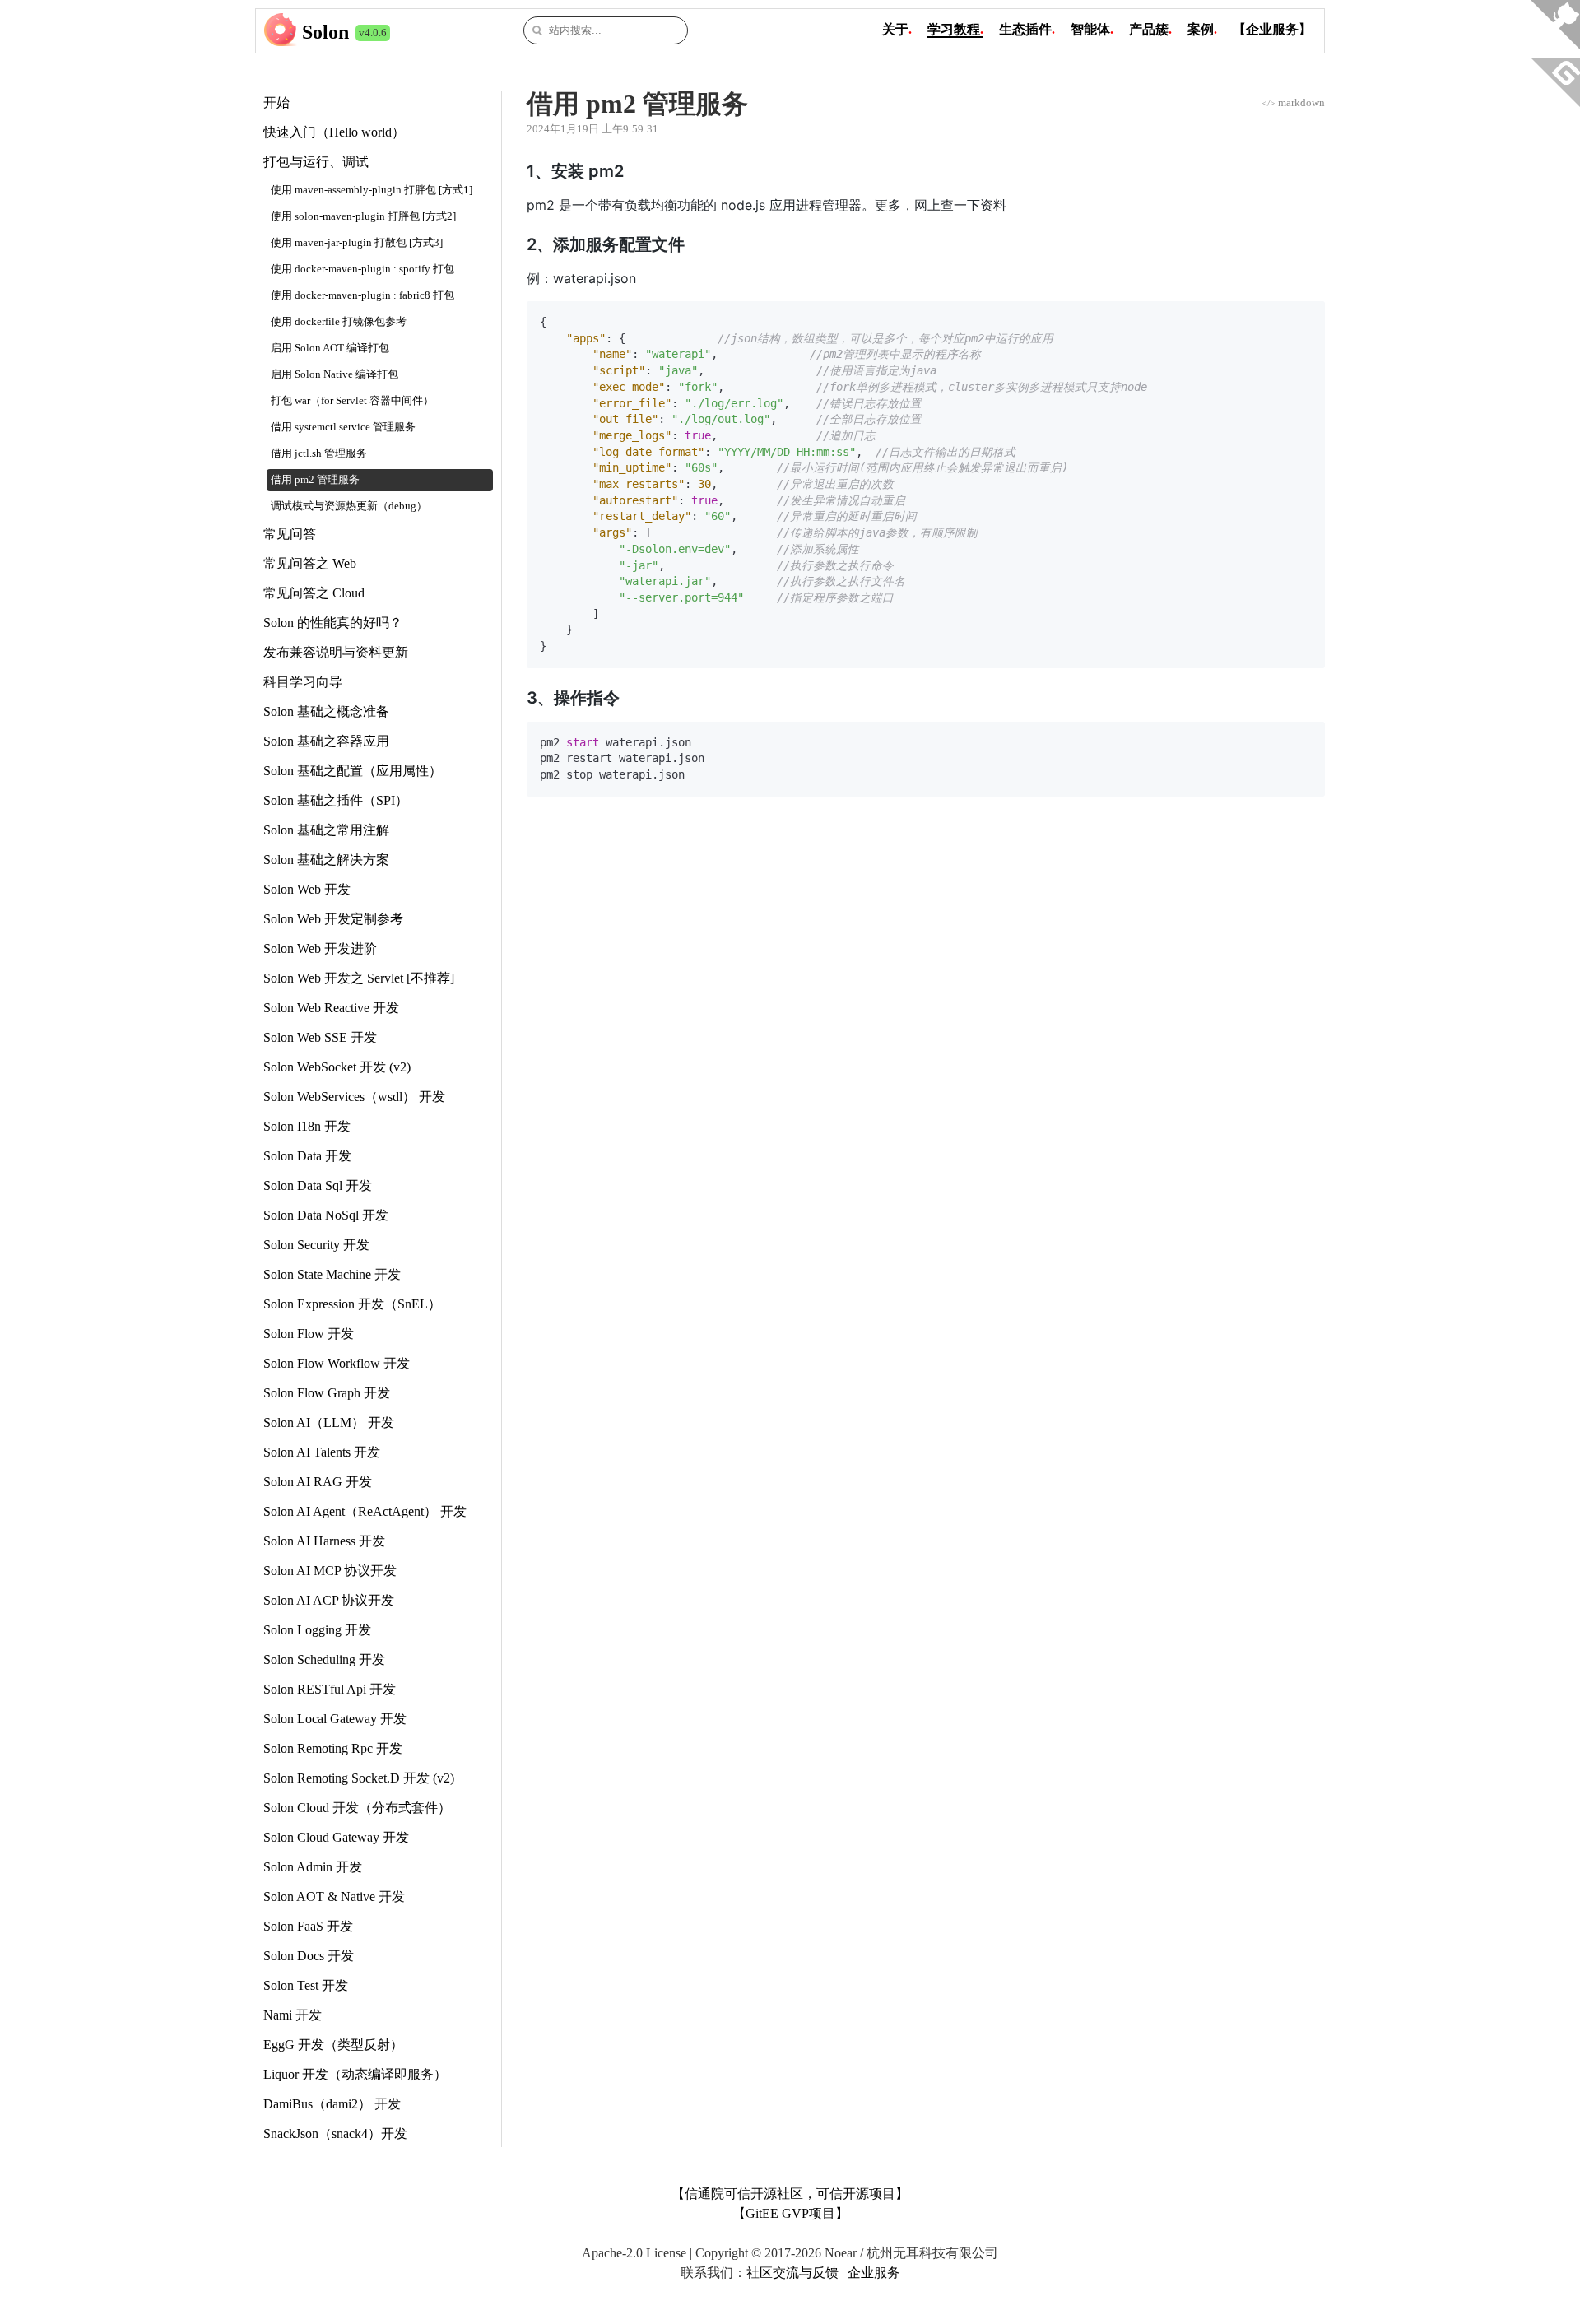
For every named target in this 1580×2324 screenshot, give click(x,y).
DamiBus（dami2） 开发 (332, 2104)
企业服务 (874, 2273)
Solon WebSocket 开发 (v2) (337, 1067)
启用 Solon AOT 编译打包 (330, 348)
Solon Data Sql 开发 (318, 1185)
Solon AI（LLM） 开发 (329, 1422)
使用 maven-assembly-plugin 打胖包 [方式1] (372, 190)
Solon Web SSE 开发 (320, 1037)
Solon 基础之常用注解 (326, 830)
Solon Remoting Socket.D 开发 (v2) (359, 1778)
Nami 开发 (293, 2015)
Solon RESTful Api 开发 (330, 1689)
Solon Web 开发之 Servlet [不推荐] (359, 978)
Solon (325, 32)
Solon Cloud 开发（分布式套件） (357, 1808)
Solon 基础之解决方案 (326, 860)
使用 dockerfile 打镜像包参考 (339, 322)
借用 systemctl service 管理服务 (343, 427)
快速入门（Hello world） (334, 132)
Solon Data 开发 (307, 1156)
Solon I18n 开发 (307, 1126)
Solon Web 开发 (307, 889)
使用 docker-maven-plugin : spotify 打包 (362, 269)
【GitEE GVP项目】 (790, 2213)
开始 (276, 102)
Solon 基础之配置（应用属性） (353, 771)
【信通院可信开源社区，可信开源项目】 (790, 2194)
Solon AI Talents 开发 (322, 1452)
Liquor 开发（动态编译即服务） (355, 2074)
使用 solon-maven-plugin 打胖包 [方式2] (363, 216)
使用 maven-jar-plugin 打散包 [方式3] (357, 243)
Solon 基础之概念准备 (326, 711)
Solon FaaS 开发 (308, 1926)
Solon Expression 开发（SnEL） (352, 1304)
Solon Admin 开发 (313, 1867)
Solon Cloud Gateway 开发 (336, 1837)
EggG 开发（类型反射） (333, 2045)
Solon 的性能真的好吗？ (333, 623)
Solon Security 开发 (316, 1245)
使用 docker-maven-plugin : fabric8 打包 (362, 295)
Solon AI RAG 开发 (318, 1482)
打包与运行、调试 (316, 162)
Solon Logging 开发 (317, 1630)
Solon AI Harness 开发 (324, 1541)
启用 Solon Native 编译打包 (335, 374)
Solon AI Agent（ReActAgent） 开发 (365, 1511)
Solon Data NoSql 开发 (326, 1215)
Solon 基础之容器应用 (326, 741)
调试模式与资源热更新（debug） (349, 506)
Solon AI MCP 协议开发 (330, 1571)
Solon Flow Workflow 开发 (337, 1363)
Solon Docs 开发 (309, 1956)
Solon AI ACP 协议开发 (329, 1600)
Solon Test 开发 (306, 1985)
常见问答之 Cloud (314, 593)
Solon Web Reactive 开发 (331, 1008)
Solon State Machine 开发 (332, 1274)
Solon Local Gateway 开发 (335, 1719)
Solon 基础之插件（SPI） (336, 800)
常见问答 (290, 534)
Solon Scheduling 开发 (324, 1659)
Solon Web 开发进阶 (320, 948)
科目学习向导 (303, 682)
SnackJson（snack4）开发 (335, 2133)
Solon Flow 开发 (309, 1334)
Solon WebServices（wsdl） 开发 (354, 1097)
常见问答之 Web (310, 563)
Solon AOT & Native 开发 (334, 1896)
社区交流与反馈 (792, 2273)
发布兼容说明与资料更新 (336, 652)
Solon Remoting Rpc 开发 (333, 1748)
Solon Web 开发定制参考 (333, 919)
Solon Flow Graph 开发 (327, 1393)
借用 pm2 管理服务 (315, 480)
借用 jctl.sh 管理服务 (319, 453)
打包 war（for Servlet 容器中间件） (352, 401)
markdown (1293, 102)
